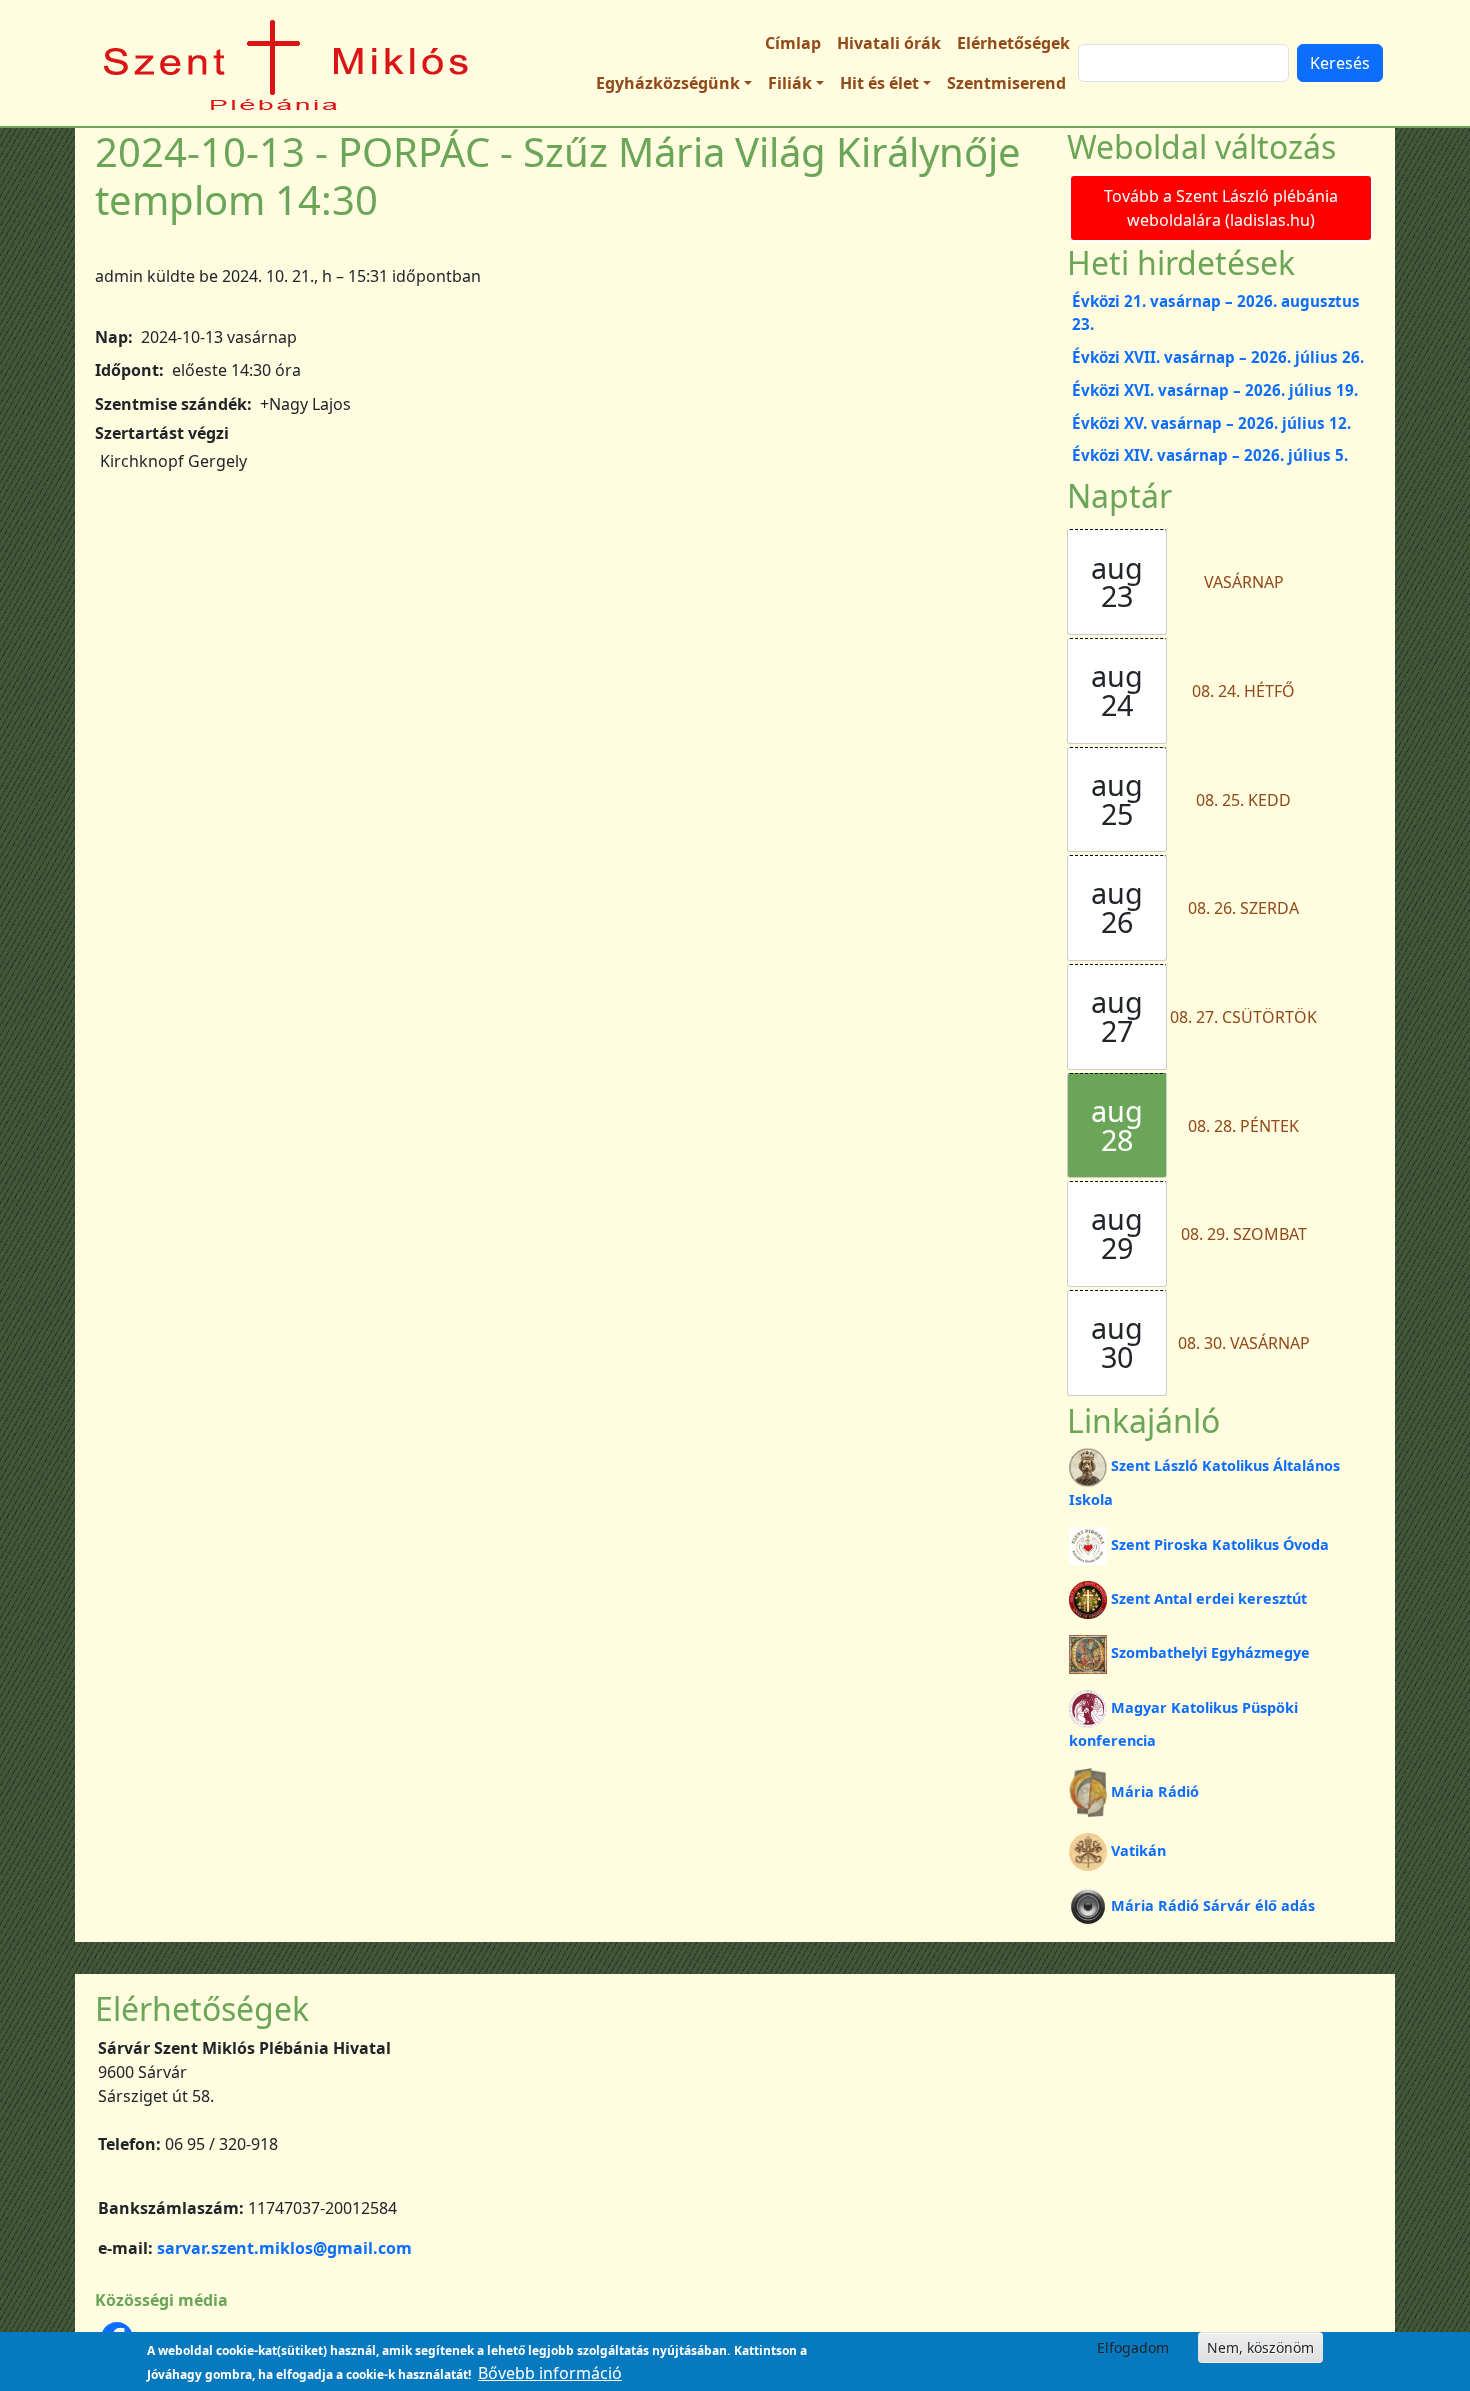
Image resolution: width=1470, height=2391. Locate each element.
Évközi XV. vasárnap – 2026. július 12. (1211, 423)
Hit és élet (879, 83)
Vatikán (1138, 1850)
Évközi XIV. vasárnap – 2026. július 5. (1210, 455)
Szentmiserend (1006, 83)
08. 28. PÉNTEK (1243, 1126)
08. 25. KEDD (1243, 800)
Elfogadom (1133, 2347)
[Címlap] (287, 63)
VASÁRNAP (1244, 582)
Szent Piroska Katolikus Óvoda (1220, 1544)
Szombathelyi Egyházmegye (1210, 1652)
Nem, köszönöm (1260, 2347)
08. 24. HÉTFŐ (1243, 691)
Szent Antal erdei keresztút (1209, 1598)
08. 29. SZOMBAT (1244, 1234)
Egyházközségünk (668, 83)
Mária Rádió (1155, 1791)
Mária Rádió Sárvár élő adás (1213, 1905)
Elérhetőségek (1013, 43)
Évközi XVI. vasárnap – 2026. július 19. (1215, 390)
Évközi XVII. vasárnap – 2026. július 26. (1218, 357)
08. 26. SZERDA (1243, 908)
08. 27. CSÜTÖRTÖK (1243, 1017)
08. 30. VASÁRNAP (1244, 1343)
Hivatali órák (889, 43)
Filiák (790, 83)
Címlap (793, 43)
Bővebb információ (550, 2373)
